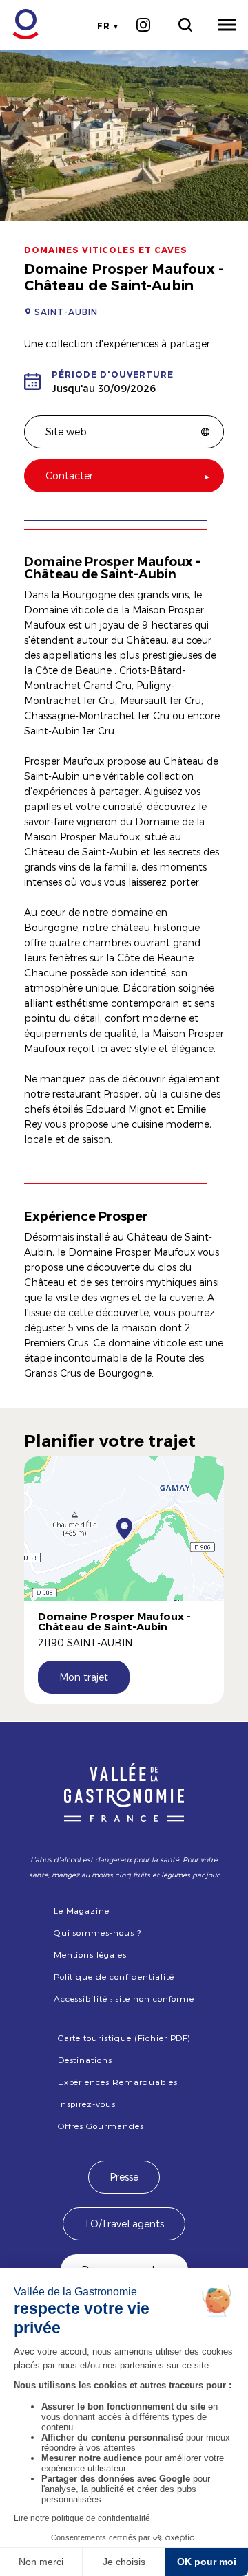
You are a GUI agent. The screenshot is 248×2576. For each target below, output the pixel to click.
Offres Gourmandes (101, 2126)
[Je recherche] (185, 25)
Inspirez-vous (87, 2104)
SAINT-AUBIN (66, 312)
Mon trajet (84, 1677)
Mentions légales (90, 1954)
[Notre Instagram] (143, 25)
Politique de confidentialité (114, 1976)
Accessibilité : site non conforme (124, 1998)
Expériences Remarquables (118, 2082)
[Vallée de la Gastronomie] (18, 24)
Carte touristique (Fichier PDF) (124, 2038)
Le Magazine (82, 1910)
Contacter (69, 476)
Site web (66, 432)
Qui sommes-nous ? (97, 1932)
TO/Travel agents (124, 2224)
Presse (124, 2177)
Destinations (85, 2060)
